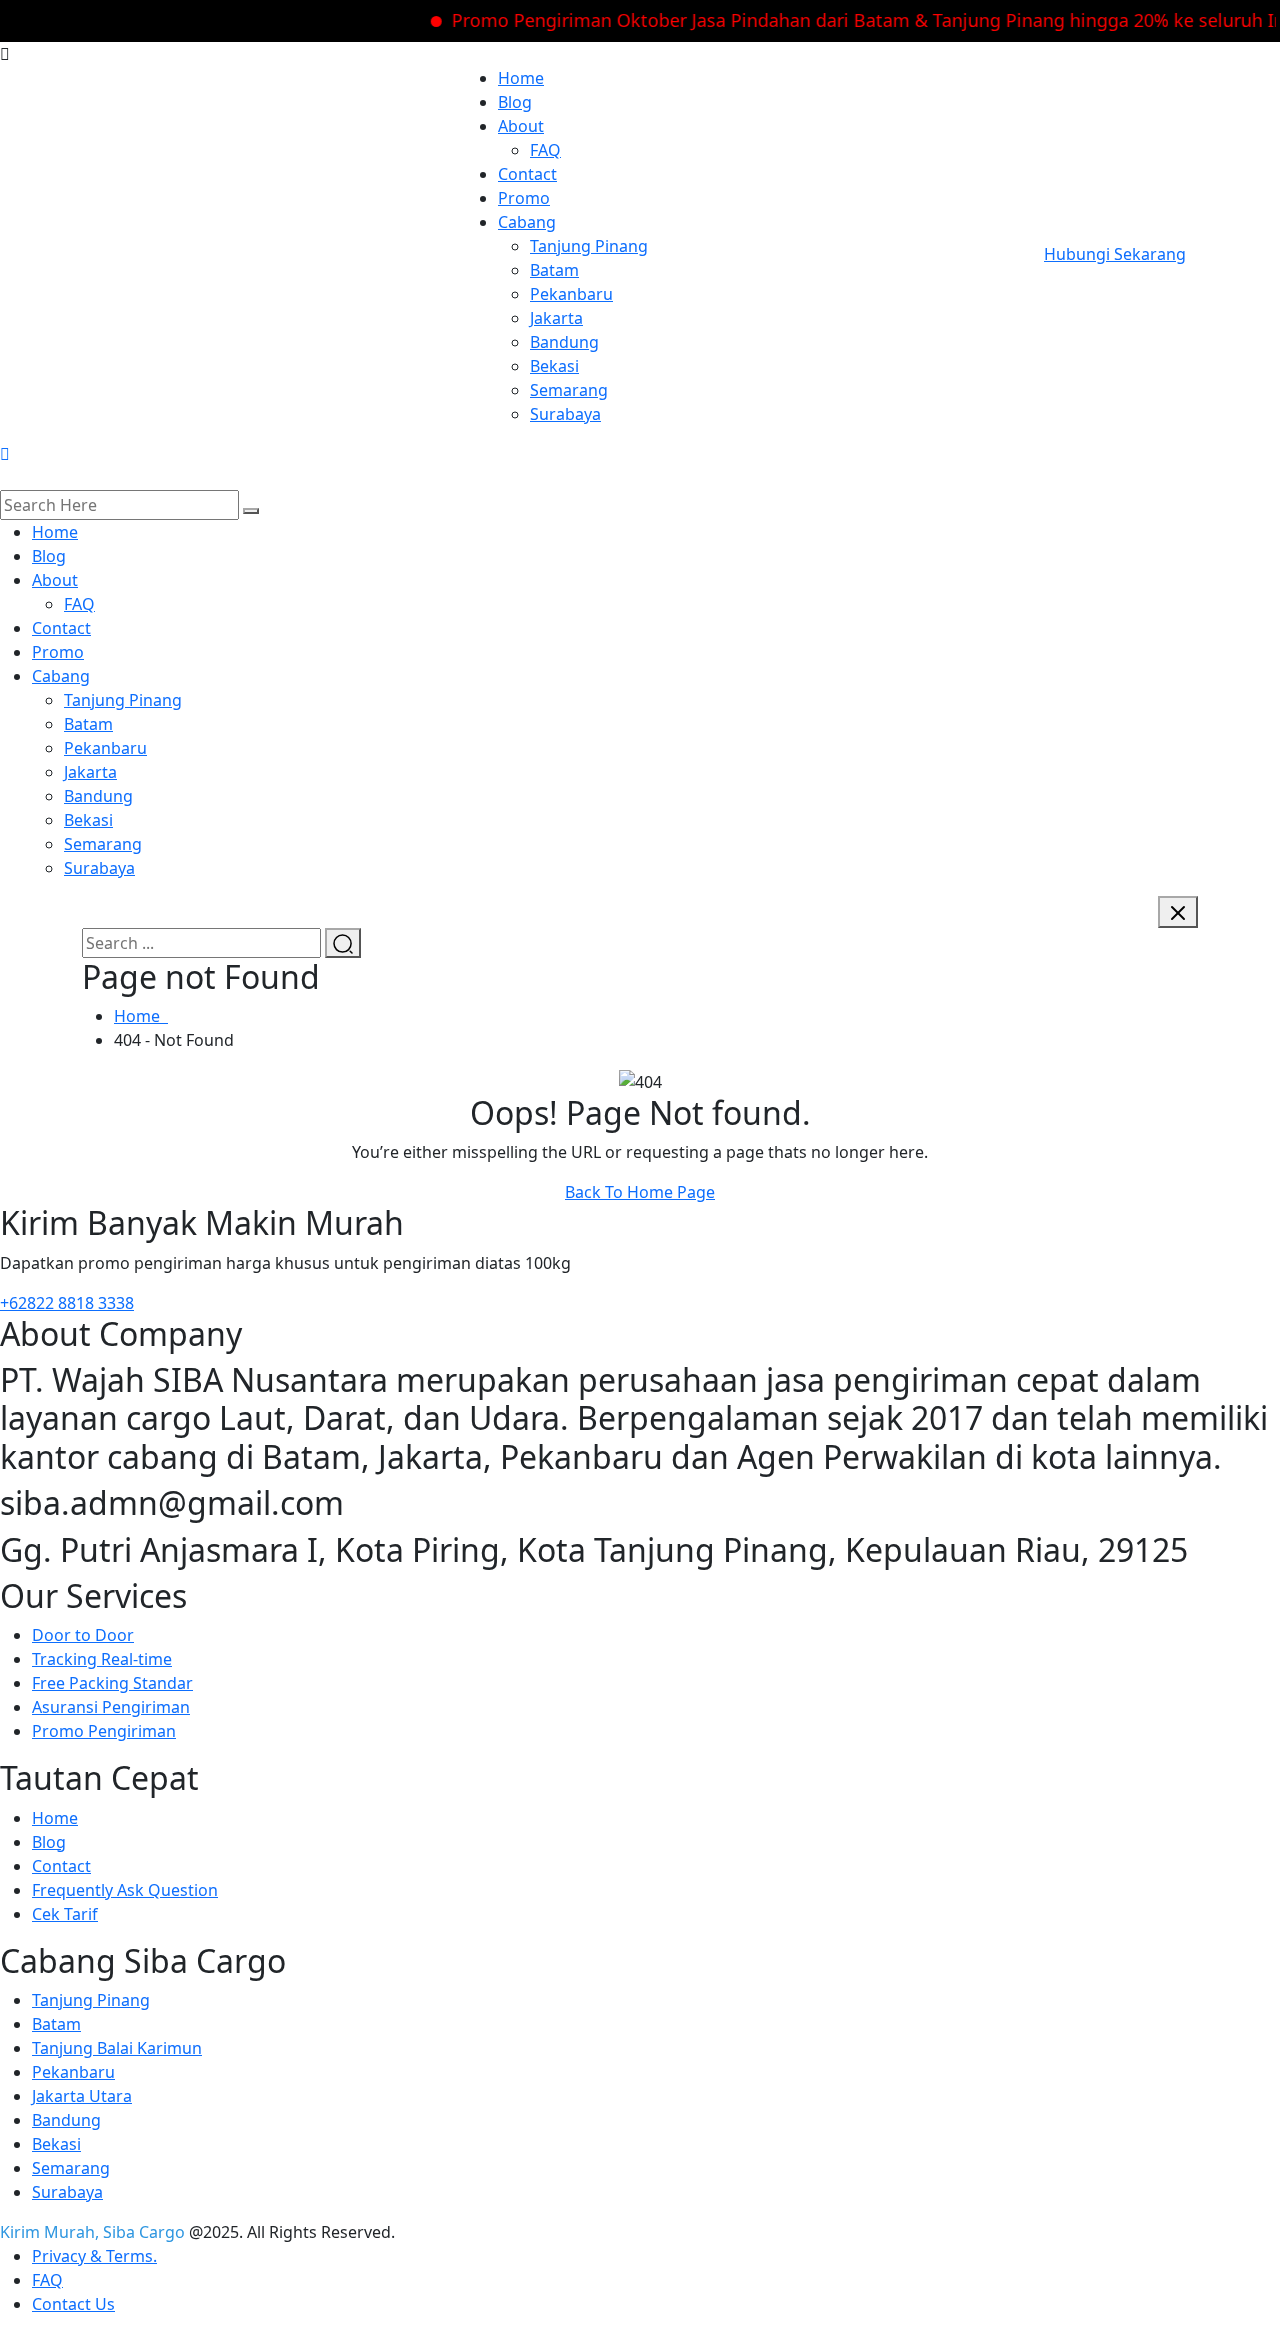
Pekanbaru (571, 294)
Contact (527, 174)
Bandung (564, 342)
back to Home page (640, 1192)
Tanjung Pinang (589, 246)
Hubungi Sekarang (1115, 254)
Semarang (569, 390)
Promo (524, 198)
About (521, 126)
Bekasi (554, 366)
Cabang (527, 222)
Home (521, 78)
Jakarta (556, 318)
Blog (515, 102)
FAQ (545, 150)
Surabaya (565, 414)
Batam (554, 270)
